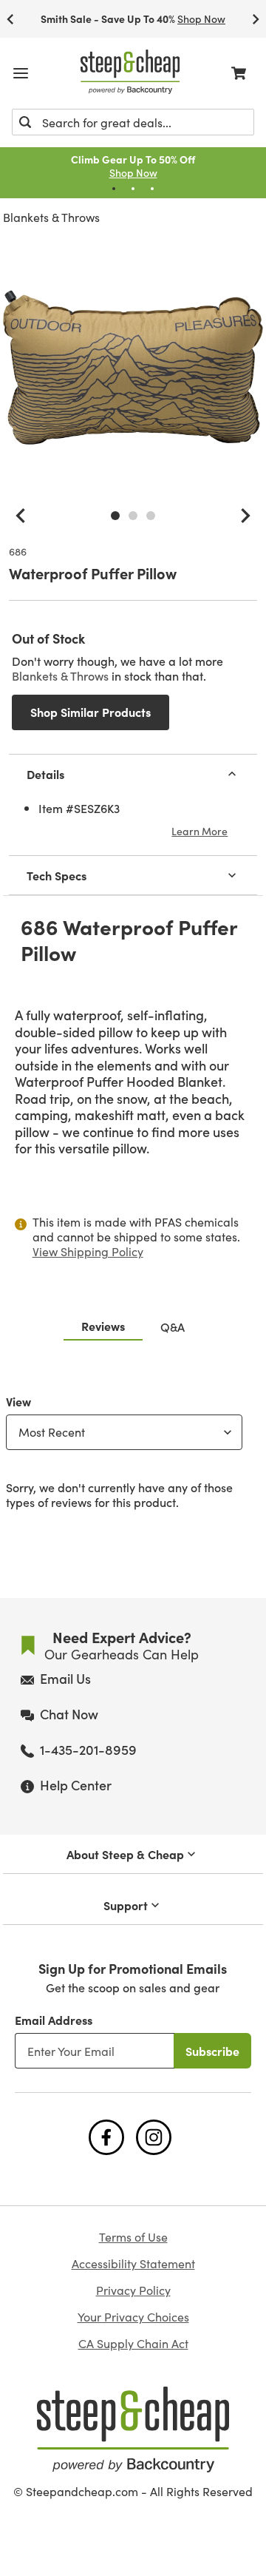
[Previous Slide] (10, 19)
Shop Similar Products (91, 712)
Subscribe (212, 2051)
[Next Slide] (256, 19)
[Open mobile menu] (21, 73)
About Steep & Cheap (125, 1854)
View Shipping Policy (88, 1251)
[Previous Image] (21, 516)
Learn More (199, 831)
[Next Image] (245, 516)
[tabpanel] (133, 1449)
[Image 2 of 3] (133, 516)
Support (126, 1905)
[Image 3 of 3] (151, 516)
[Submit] (25, 122)
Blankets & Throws (51, 217)
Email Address (54, 2020)
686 (18, 552)
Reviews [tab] (103, 1326)
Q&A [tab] (173, 1326)
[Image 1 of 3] (115, 516)
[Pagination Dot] (114, 189)
